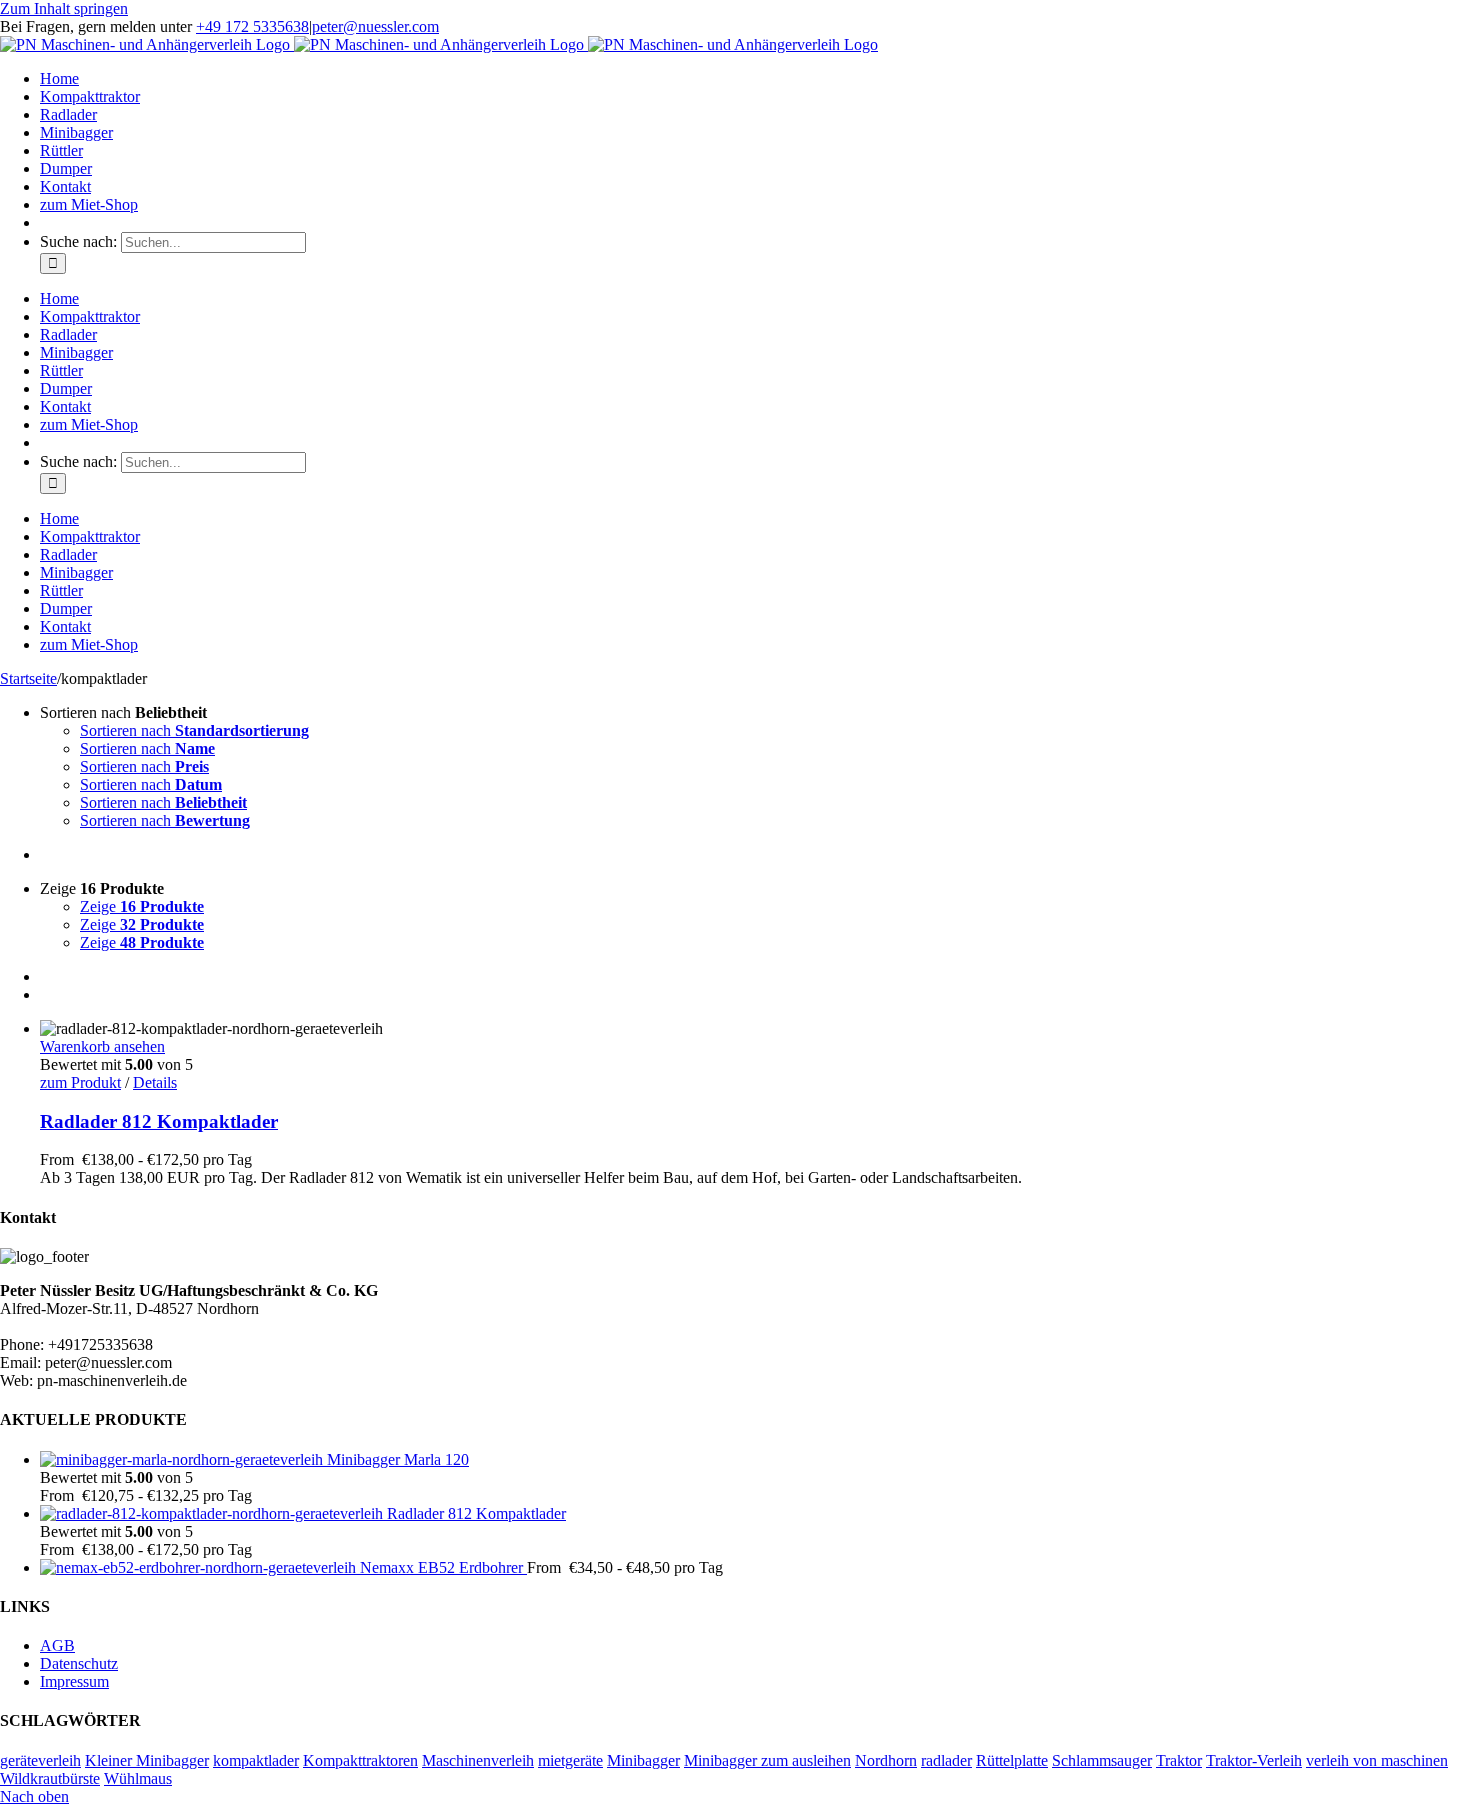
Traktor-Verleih (1254, 1760)
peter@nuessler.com (375, 26)
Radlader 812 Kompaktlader (159, 1121)
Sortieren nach (194, 730)
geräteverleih (40, 1760)
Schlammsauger (1102, 1760)
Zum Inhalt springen (64, 8)
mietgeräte (570, 1760)
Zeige (142, 906)
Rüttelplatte (1012, 1760)
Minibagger (643, 1760)
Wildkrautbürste (50, 1778)
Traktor (1179, 1760)
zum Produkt (80, 1082)
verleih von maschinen (1377, 1760)
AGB (57, 1645)
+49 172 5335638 (252, 26)
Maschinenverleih (478, 1760)
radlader (946, 1760)
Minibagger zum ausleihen (767, 1760)
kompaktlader (256, 1760)
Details (155, 1082)
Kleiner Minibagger (147, 1760)
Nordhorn (886, 1760)
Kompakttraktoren (360, 1760)
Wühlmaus (138, 1778)
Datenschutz (79, 1663)
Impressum (74, 1681)
